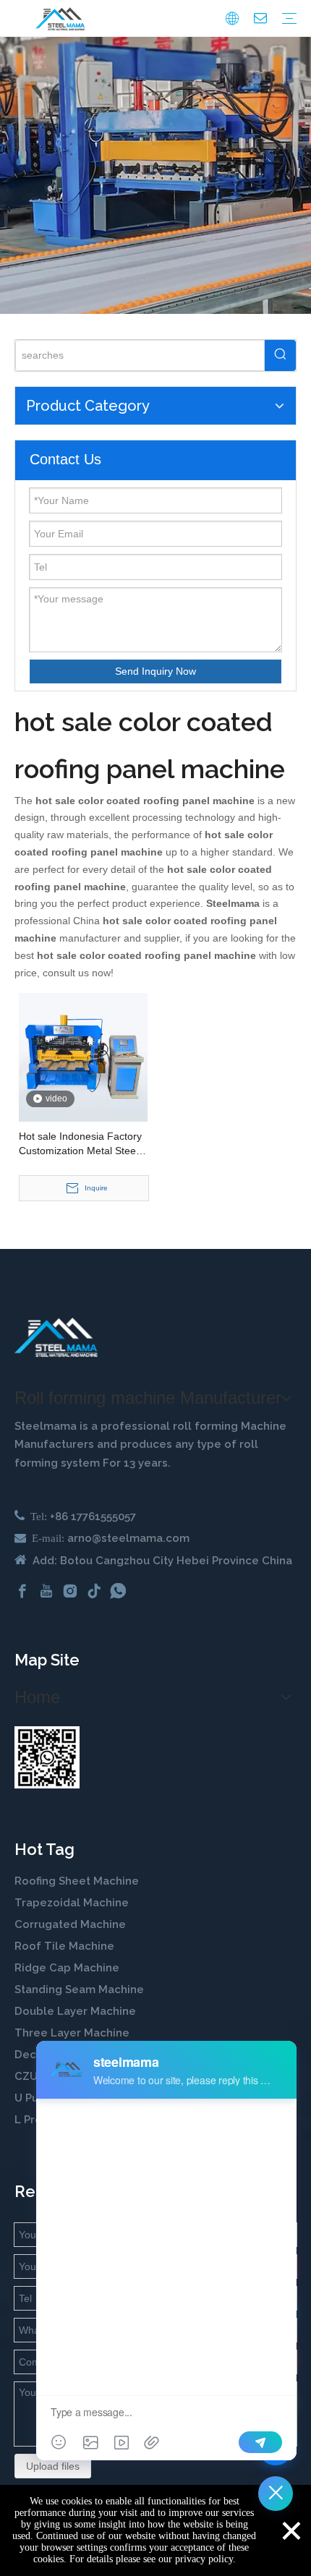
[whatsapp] (118, 1591)
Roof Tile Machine (64, 1946)
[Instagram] (70, 1591)
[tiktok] (94, 1591)
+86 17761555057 (93, 1517)
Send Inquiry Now (155, 671)
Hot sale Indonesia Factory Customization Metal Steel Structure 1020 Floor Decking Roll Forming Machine (80, 1144)
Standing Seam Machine (79, 1989)
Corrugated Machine (70, 1924)
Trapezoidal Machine (72, 1903)
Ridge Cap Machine (67, 1968)
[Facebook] (22, 1591)
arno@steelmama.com (128, 1538)
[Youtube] (46, 1591)
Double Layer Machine (75, 2011)
